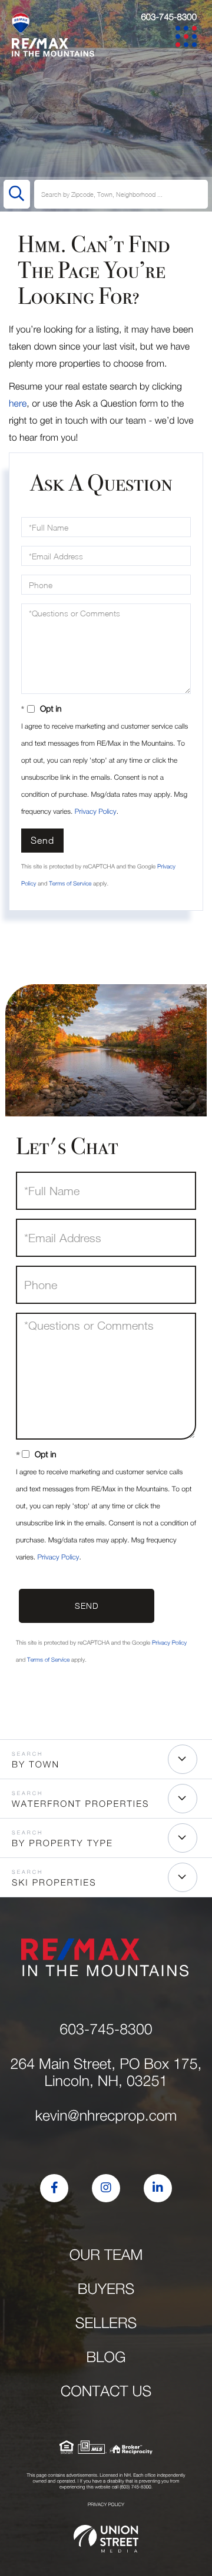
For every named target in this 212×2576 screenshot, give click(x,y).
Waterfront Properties (80, 1804)
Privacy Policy (96, 811)
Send (42, 840)
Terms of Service (70, 884)
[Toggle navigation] (188, 38)
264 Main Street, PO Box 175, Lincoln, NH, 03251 (106, 2072)
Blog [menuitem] (106, 2357)
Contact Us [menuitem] (106, 2391)
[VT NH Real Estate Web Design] (106, 2539)
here (18, 404)
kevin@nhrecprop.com (106, 2116)
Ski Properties (54, 1883)
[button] (17, 194)
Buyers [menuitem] (106, 2289)
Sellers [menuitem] (106, 2323)
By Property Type (62, 1843)
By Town (36, 1765)
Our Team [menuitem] (106, 2255)
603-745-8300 (169, 17)
